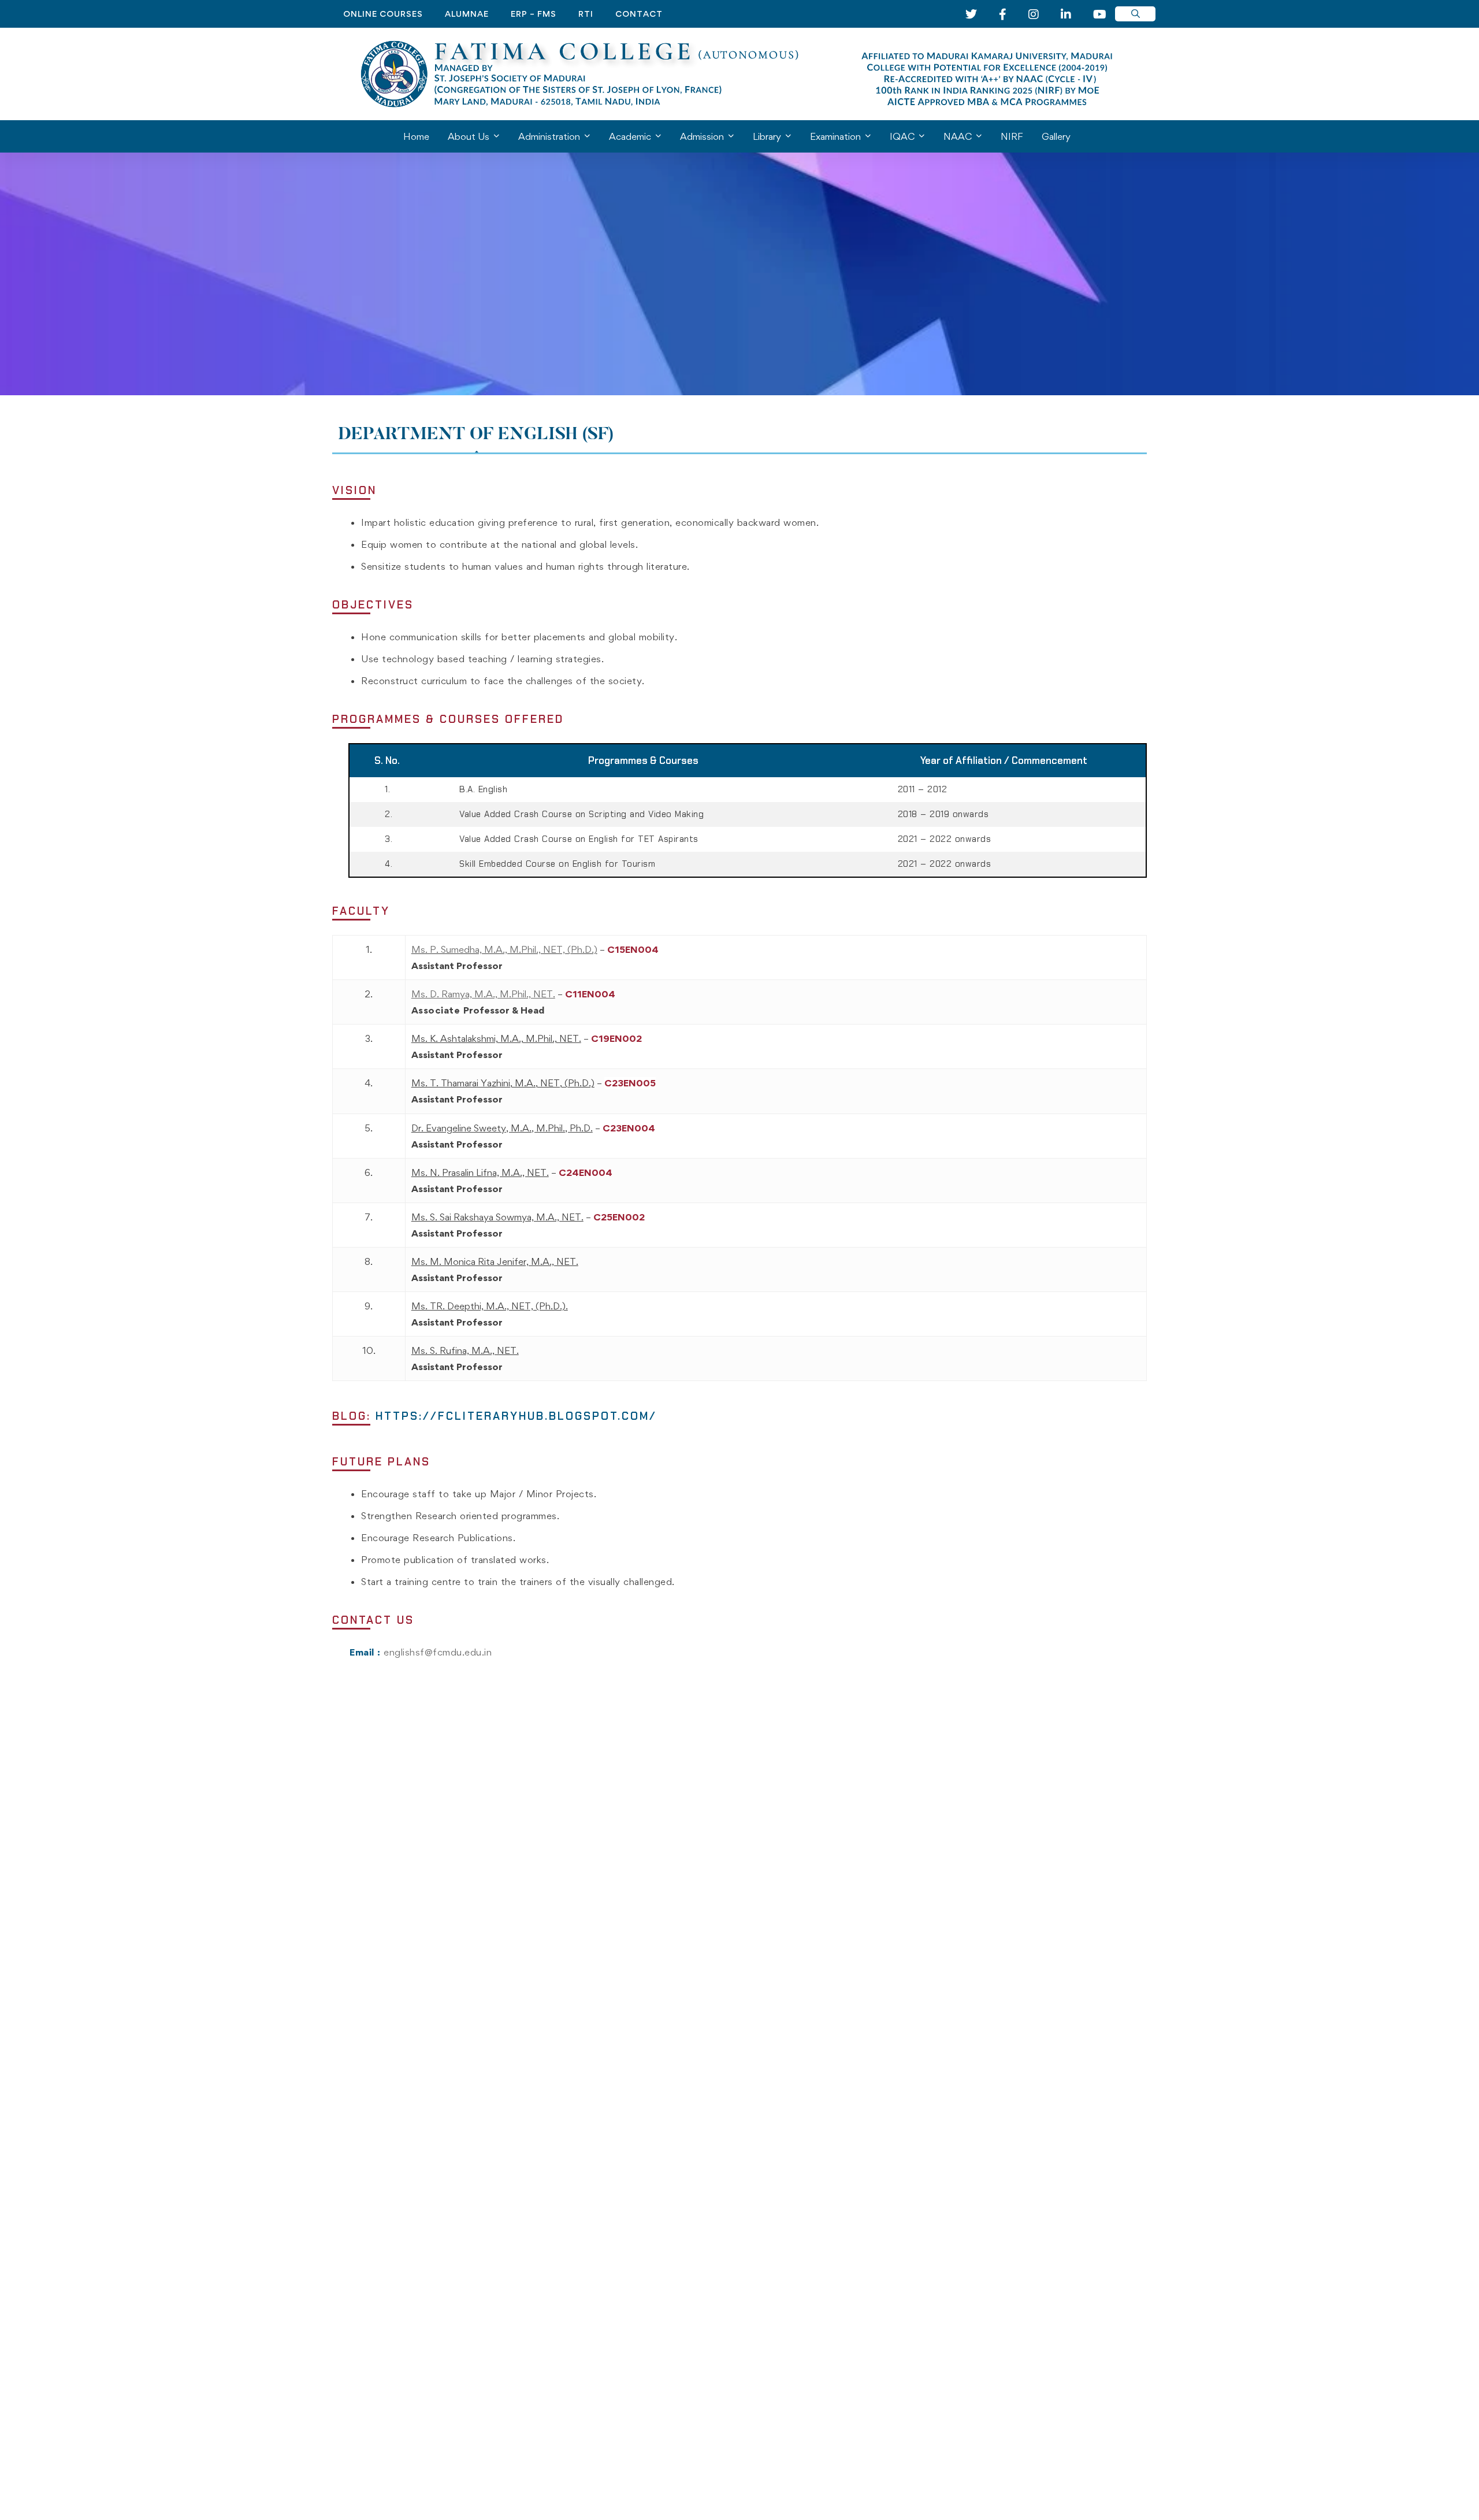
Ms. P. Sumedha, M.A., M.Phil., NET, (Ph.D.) (504, 949)
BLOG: (495, 1416)
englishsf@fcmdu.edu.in (438, 1652)
